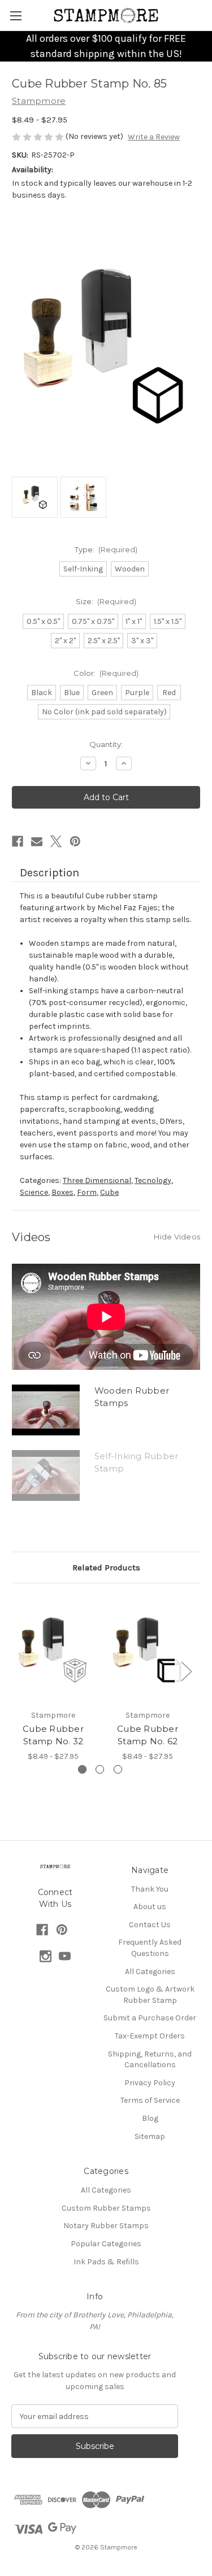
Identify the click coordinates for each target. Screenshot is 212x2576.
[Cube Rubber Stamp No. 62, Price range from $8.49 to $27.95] (148, 1649)
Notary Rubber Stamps (106, 2226)
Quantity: (106, 744)
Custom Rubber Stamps (106, 2208)
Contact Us (150, 1925)
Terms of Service (150, 2100)
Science (34, 1192)
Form (87, 1192)
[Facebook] (18, 841)
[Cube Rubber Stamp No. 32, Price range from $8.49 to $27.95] (53, 1649)
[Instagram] (46, 1956)
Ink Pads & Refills (106, 2262)
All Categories (150, 1972)
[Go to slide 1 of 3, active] (82, 1769)
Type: (106, 549)
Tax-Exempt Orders (150, 2036)
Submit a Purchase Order (150, 2018)
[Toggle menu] (16, 16)
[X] (56, 841)
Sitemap (150, 2136)
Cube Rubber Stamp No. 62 (148, 1735)
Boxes (62, 1192)
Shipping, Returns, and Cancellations (150, 2060)
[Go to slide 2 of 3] (100, 1769)
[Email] (37, 841)
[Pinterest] (75, 841)
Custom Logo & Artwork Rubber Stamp (150, 1995)
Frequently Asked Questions (150, 1948)
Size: (106, 601)
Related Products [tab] (106, 1568)
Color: (106, 673)
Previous (15, 1671)
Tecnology (153, 1180)
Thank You (150, 1889)
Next (186, 1671)
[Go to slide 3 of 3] (118, 1769)
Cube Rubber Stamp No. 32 (53, 1735)
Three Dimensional (97, 1180)
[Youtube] (65, 1956)
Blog (150, 2118)
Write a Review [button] (154, 137)
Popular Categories (106, 2244)
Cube (109, 1192)
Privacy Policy (150, 2083)
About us (150, 1907)
